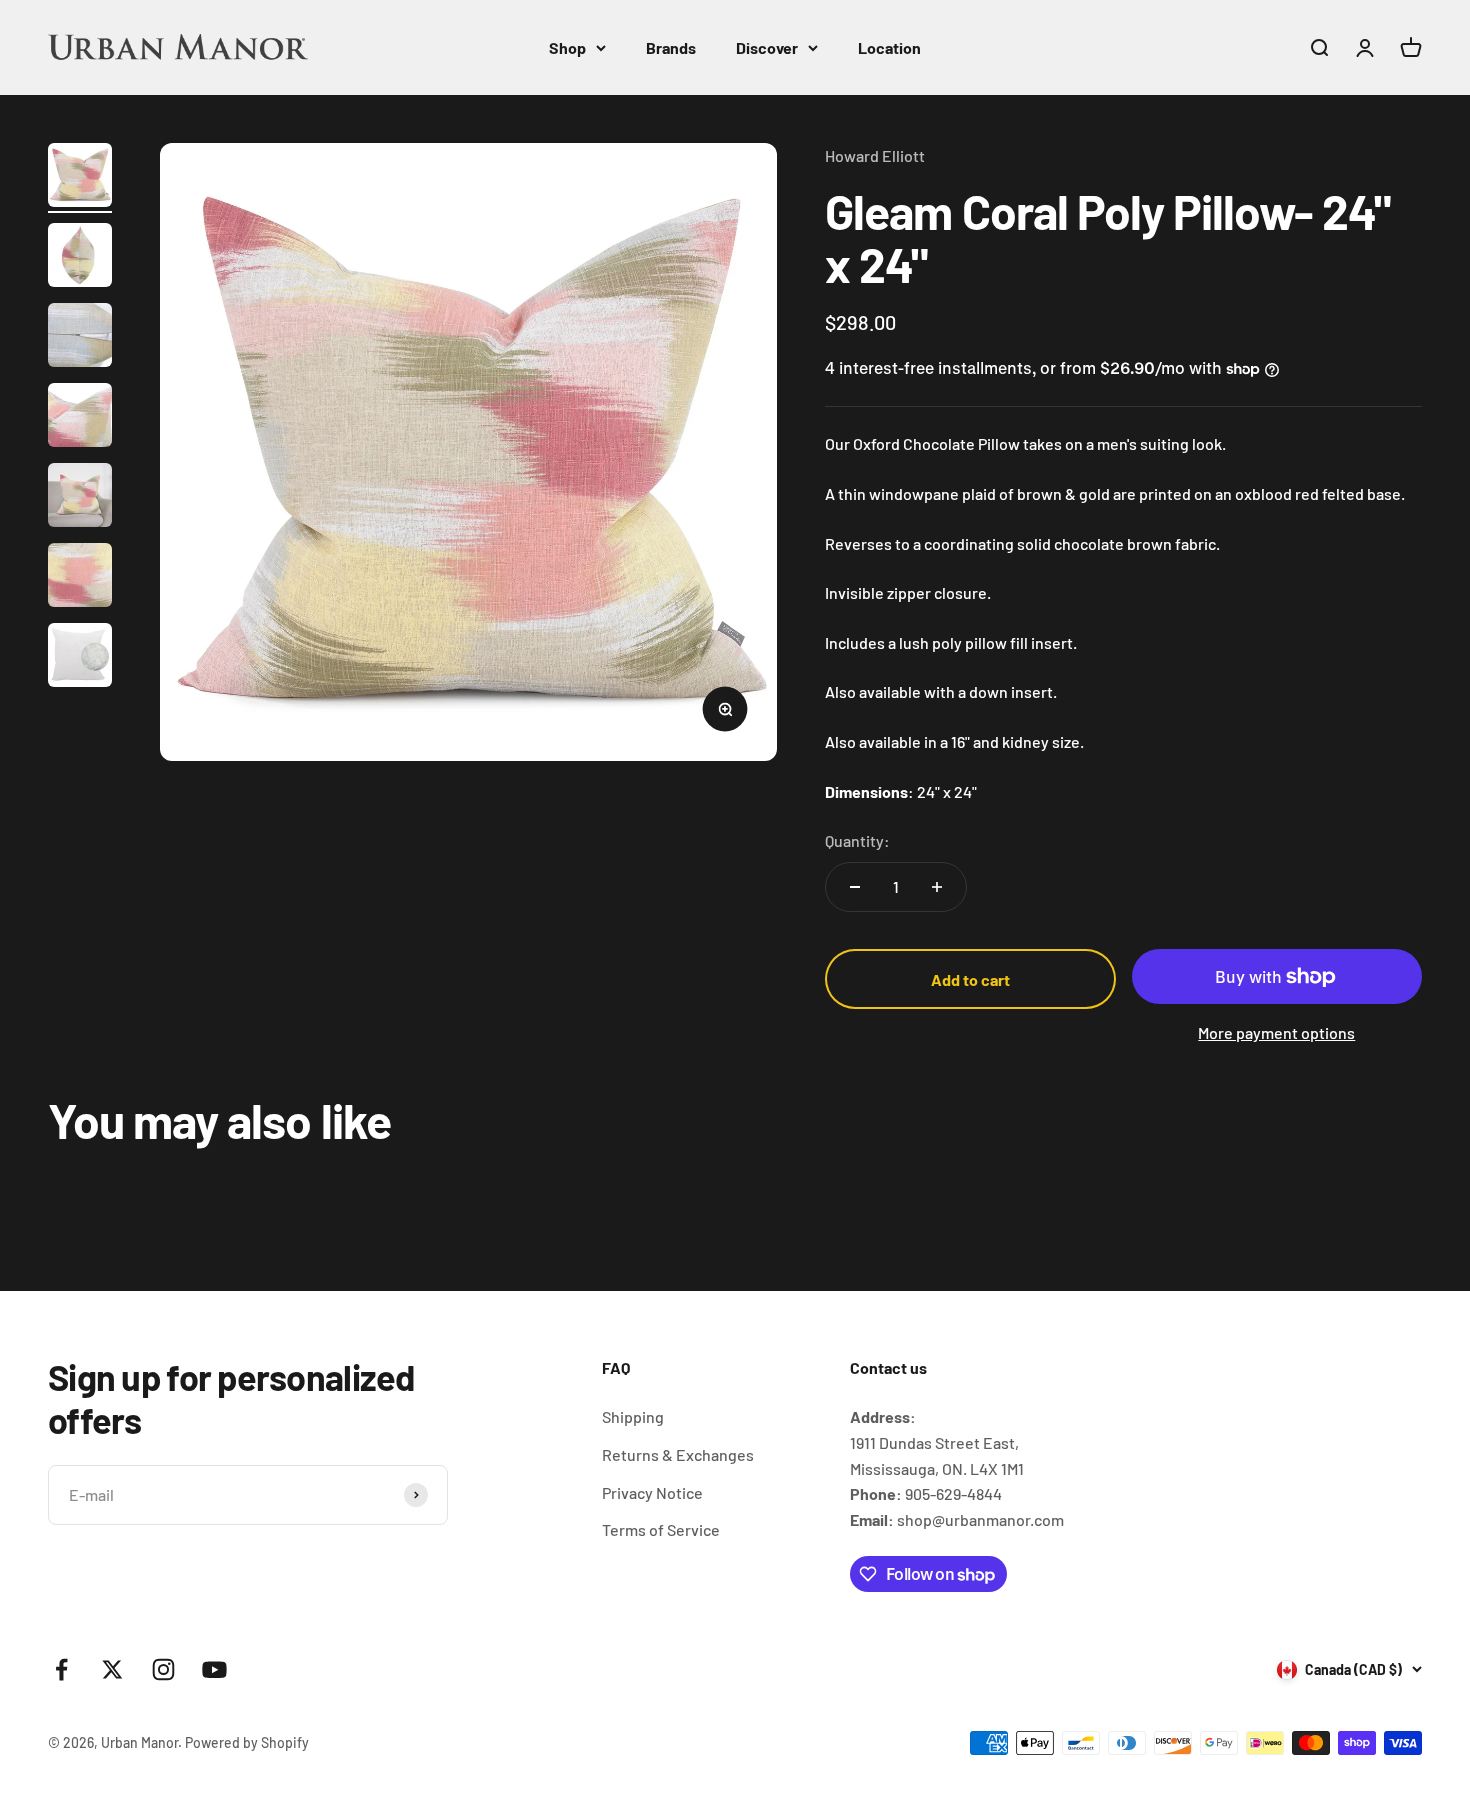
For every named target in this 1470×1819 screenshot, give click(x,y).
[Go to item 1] (80, 178)
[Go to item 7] (80, 658)
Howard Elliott (875, 155)
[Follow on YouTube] (214, 1669)
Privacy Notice (652, 1492)
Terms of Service (661, 1529)
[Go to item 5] (80, 498)
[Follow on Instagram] (163, 1669)
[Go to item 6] (80, 578)
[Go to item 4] (80, 418)
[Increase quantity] (937, 887)
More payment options (1276, 1032)
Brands (671, 47)
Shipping (633, 1416)
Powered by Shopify (247, 1742)
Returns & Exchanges (678, 1454)
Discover (767, 47)
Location (889, 47)
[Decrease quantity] (855, 887)
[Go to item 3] (80, 338)
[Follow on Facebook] (61, 1669)
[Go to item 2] (80, 258)
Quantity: (857, 840)
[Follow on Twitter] (112, 1669)
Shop (567, 47)
